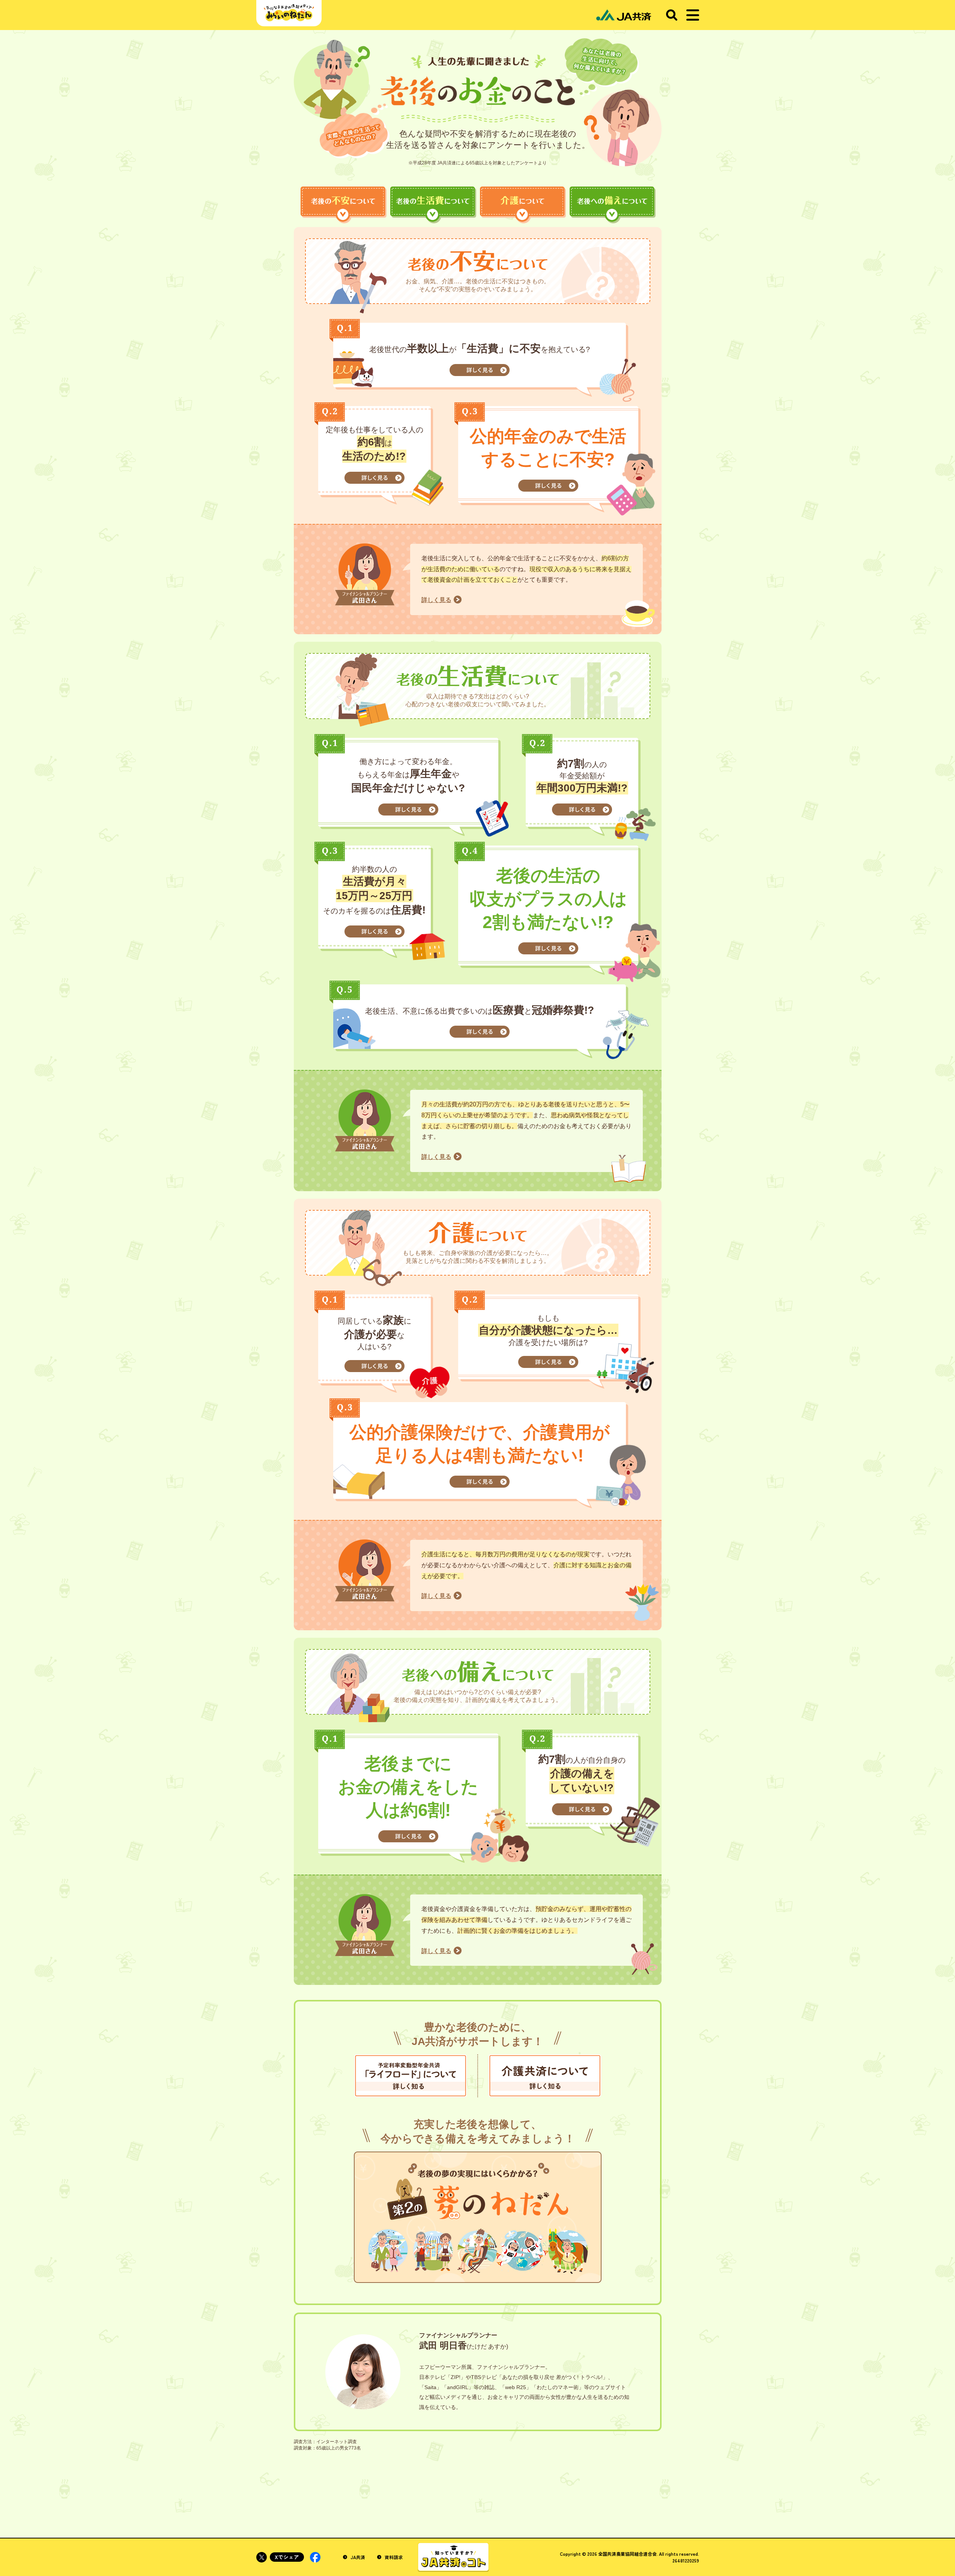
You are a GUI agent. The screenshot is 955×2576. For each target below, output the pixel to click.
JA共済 (357, 2557)
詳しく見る (436, 600)
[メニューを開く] (693, 15)
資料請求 (393, 2557)
